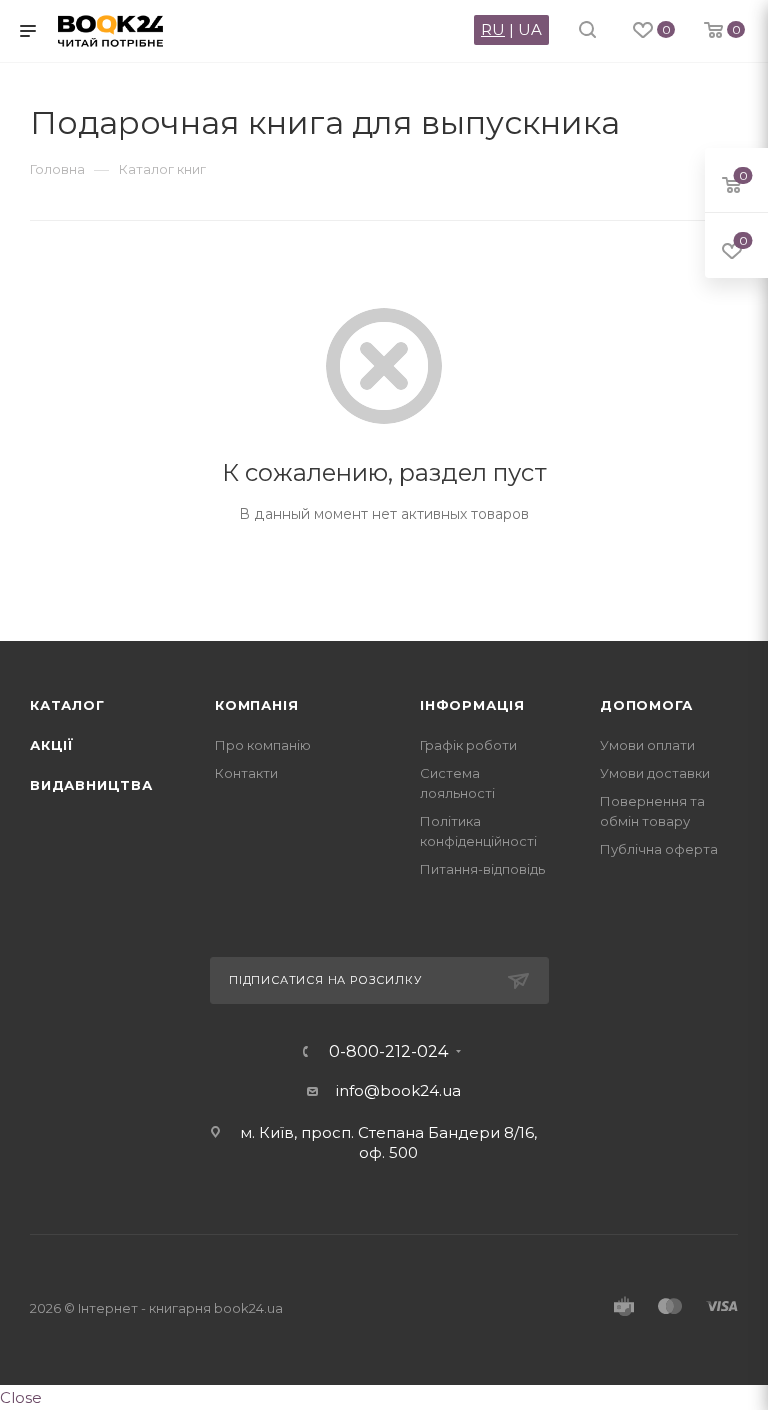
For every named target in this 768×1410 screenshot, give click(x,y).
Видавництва (91, 785)
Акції (52, 745)
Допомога (646, 705)
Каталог (67, 705)
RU (493, 29)
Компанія (256, 705)
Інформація (472, 705)
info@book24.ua (398, 1090)
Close (21, 1397)
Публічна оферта (659, 849)
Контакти (246, 773)
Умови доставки (655, 773)
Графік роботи (468, 745)
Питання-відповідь (482, 869)
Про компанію (263, 745)
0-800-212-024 (388, 1052)
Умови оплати (647, 745)
